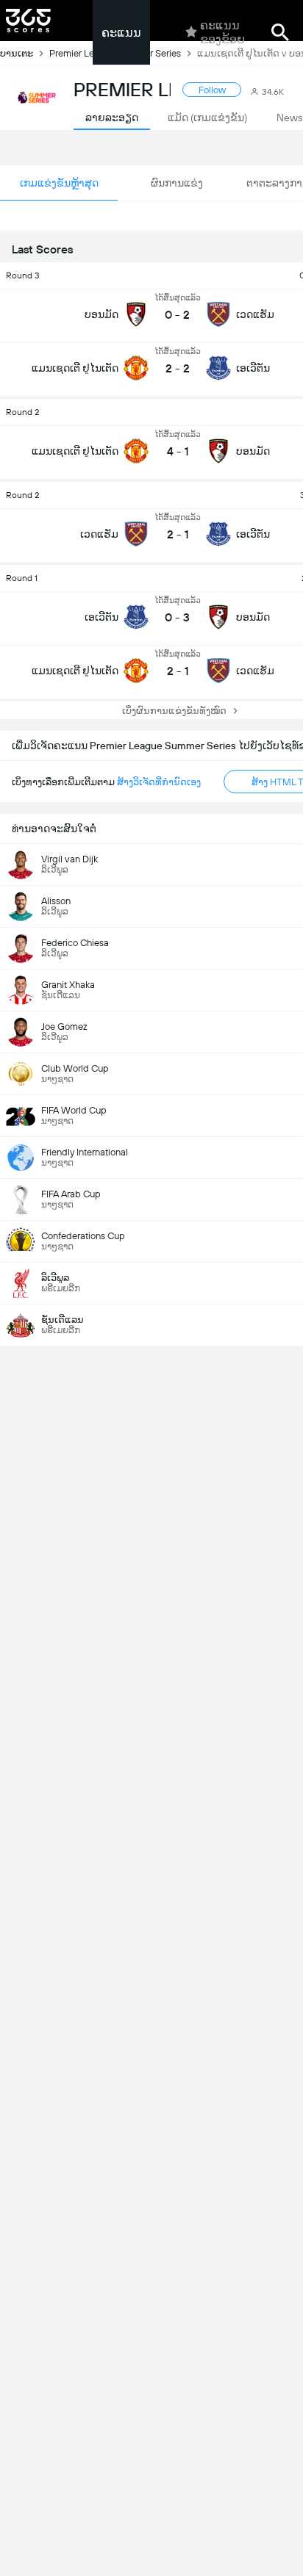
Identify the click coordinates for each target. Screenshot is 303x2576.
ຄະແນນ (121, 33)
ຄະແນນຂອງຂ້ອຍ (222, 32)
